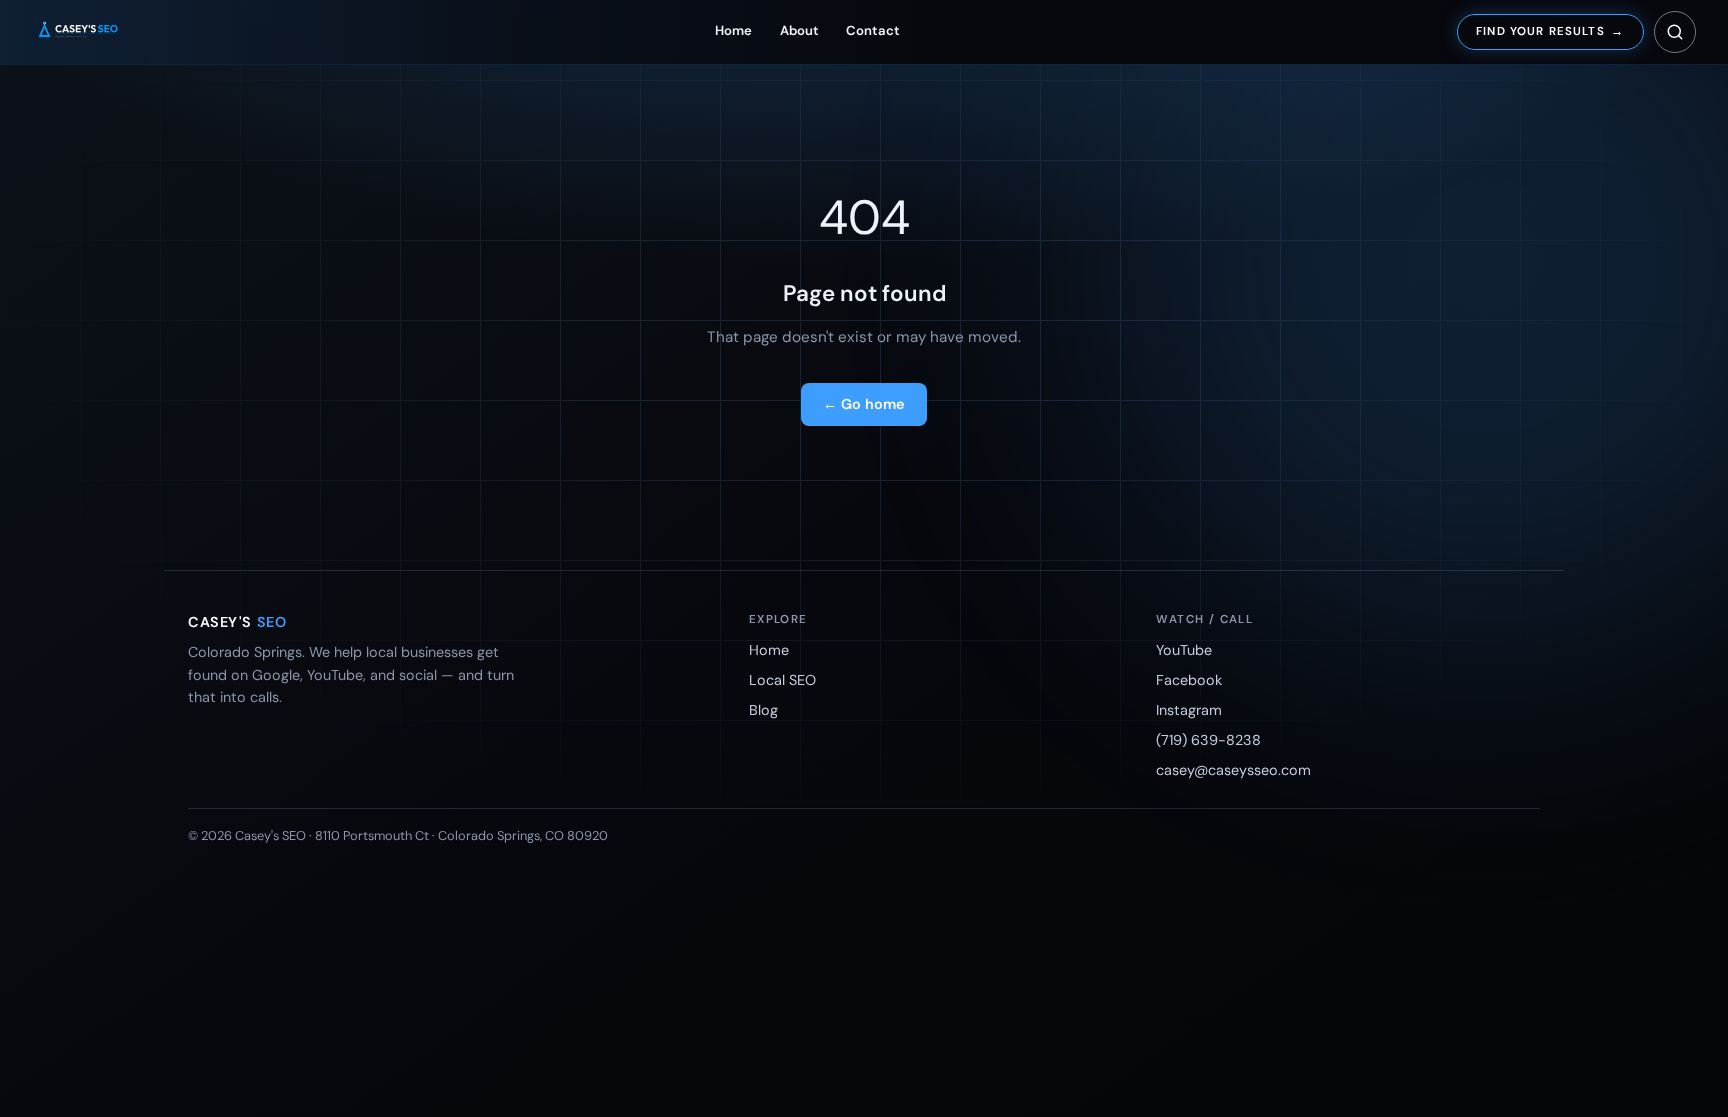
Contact (873, 30)
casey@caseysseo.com (1233, 770)
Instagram (1189, 710)
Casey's (237, 622)
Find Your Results (1550, 31)
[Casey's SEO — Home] (95, 32)
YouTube (1184, 650)
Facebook (1189, 680)
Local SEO (782, 680)
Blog (763, 710)
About (799, 30)
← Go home (864, 404)
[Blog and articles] (1675, 32)
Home (733, 30)
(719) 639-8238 (1208, 740)
